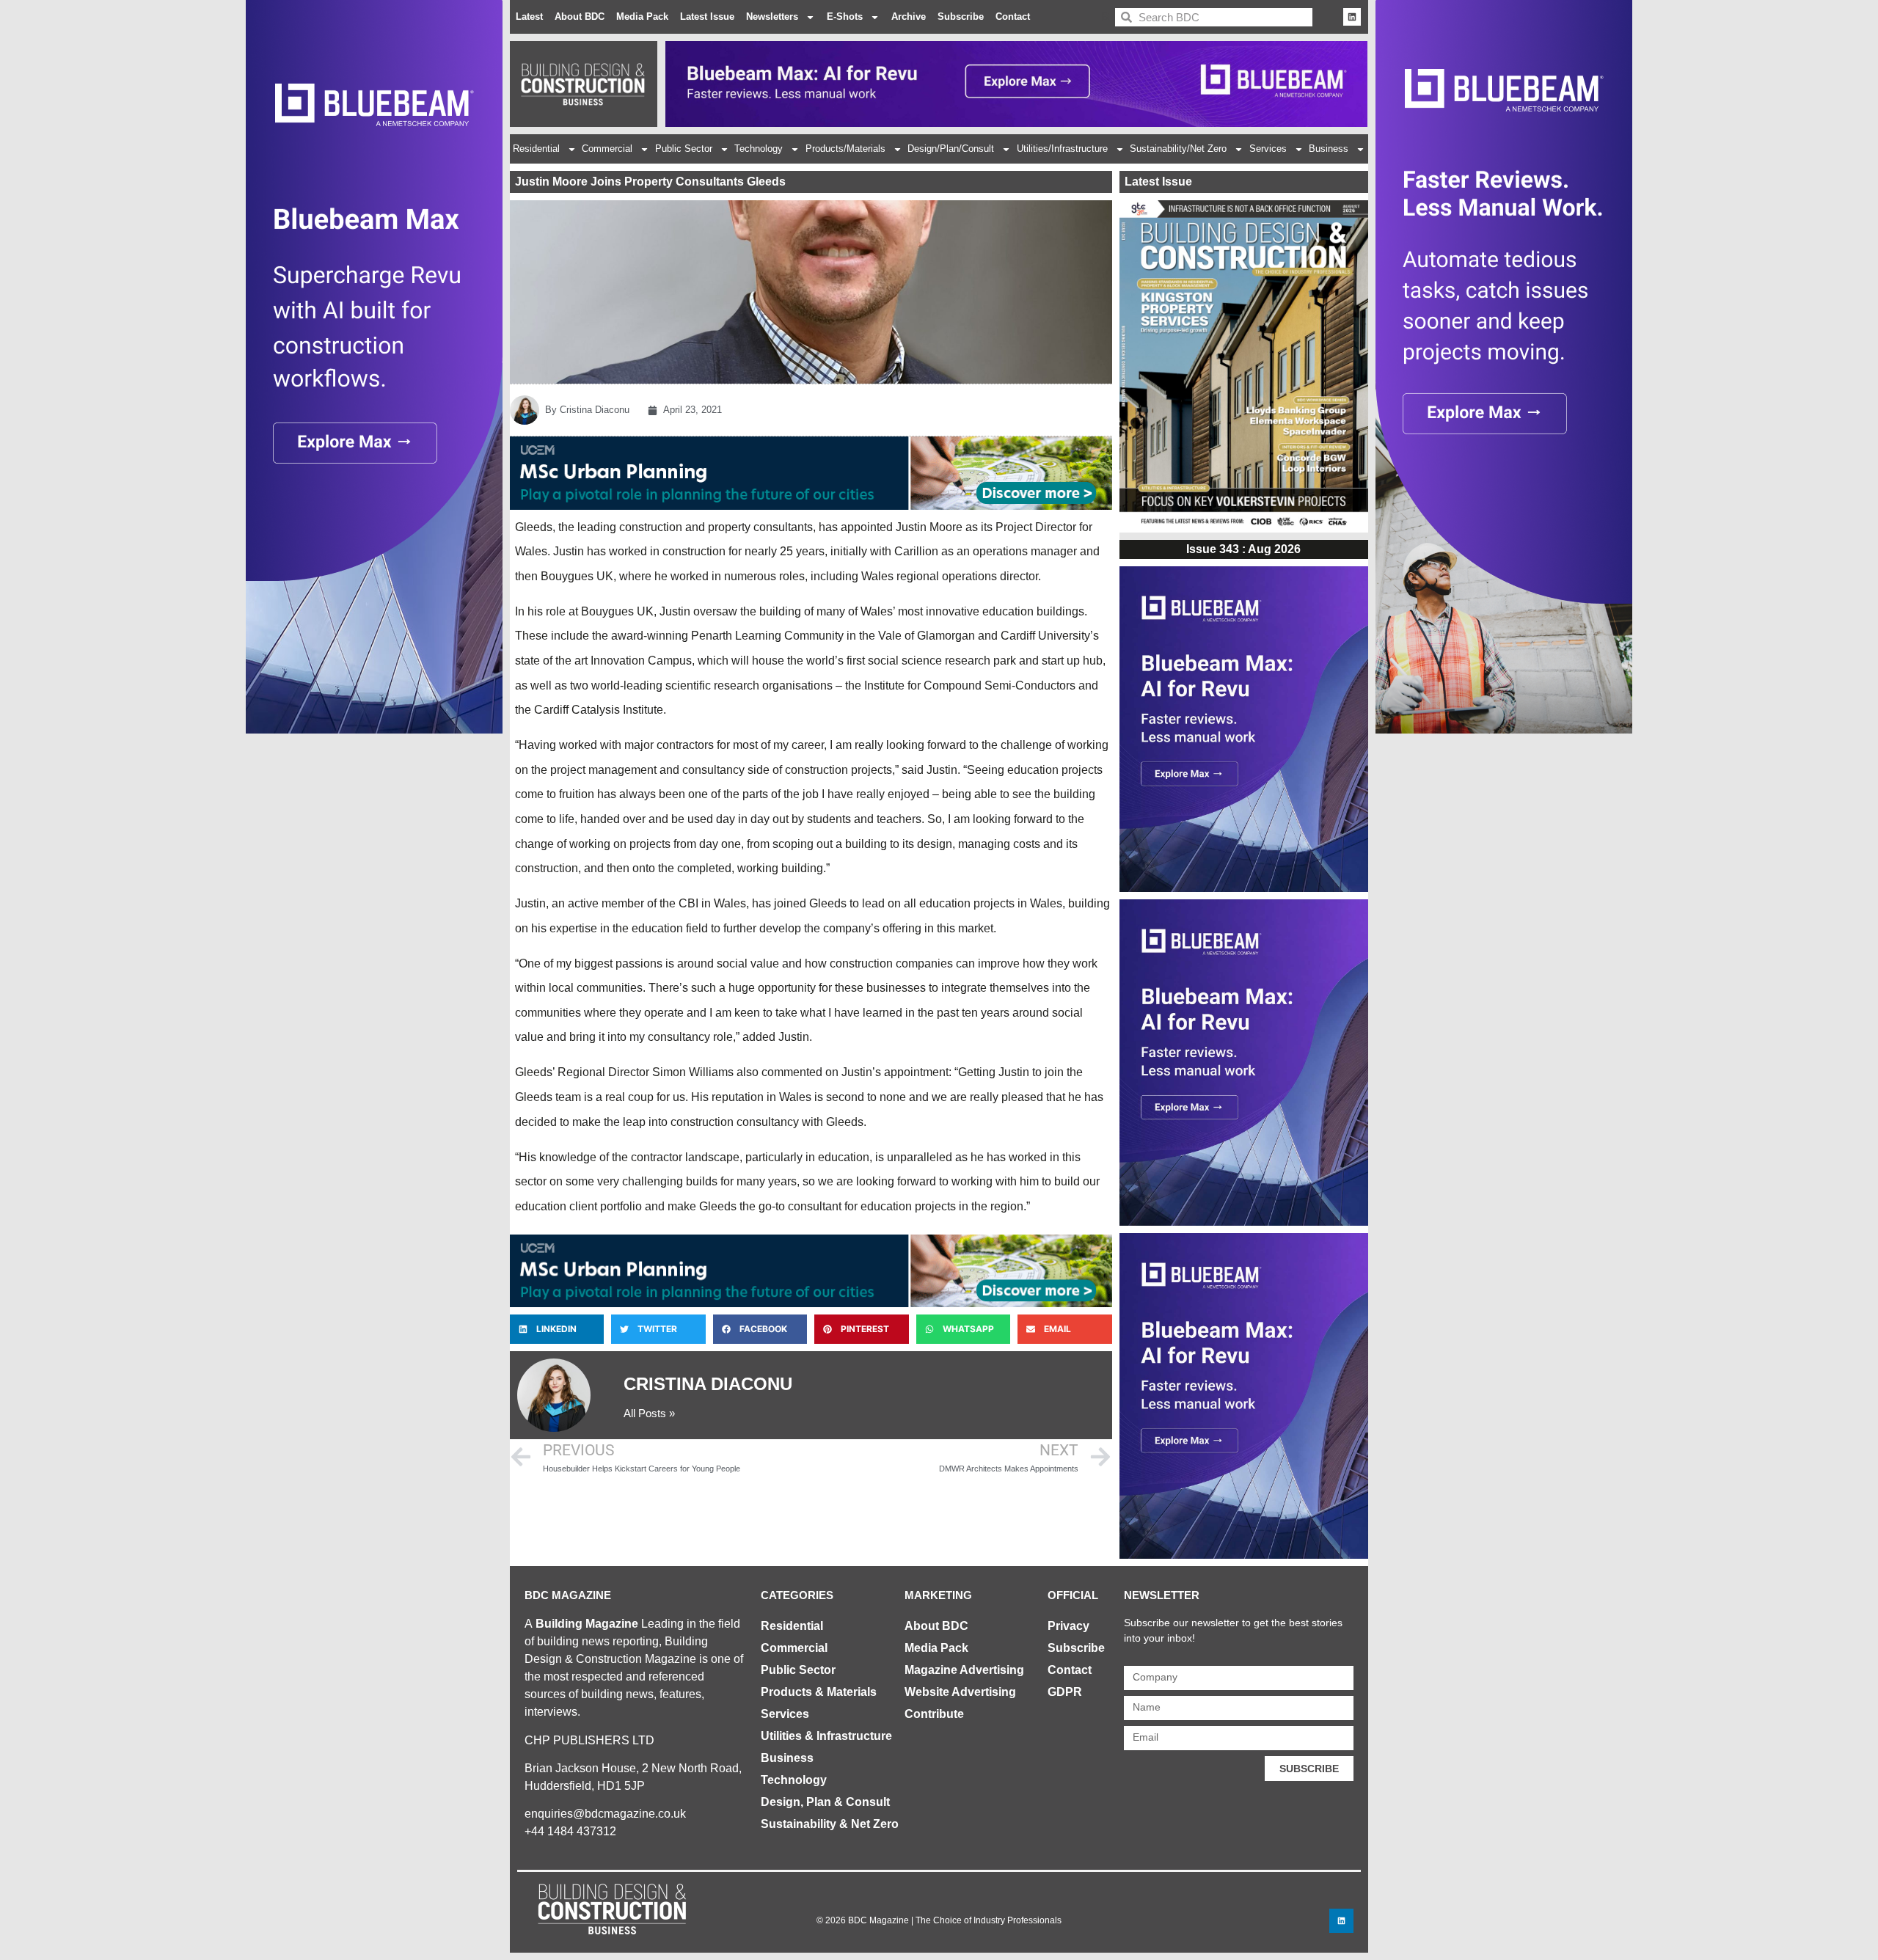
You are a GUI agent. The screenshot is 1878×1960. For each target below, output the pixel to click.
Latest (529, 17)
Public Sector (684, 149)
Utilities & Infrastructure (826, 1736)
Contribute (934, 1714)
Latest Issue (707, 17)
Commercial (607, 149)
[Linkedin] (1352, 17)
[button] (557, 1329)
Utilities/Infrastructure (1062, 149)
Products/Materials (845, 149)
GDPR (1065, 1692)
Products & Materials (819, 1692)
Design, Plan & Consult (825, 1802)
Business (1329, 149)
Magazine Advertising (964, 1670)
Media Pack (642, 17)
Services (1268, 149)
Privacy (1068, 1626)
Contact (1013, 17)
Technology (759, 149)
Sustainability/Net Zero (1178, 149)
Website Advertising (960, 1692)
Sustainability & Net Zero (830, 1824)
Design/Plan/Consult (951, 149)
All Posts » (649, 1413)
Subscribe (961, 17)
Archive (909, 17)
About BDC (580, 17)
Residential (536, 149)
